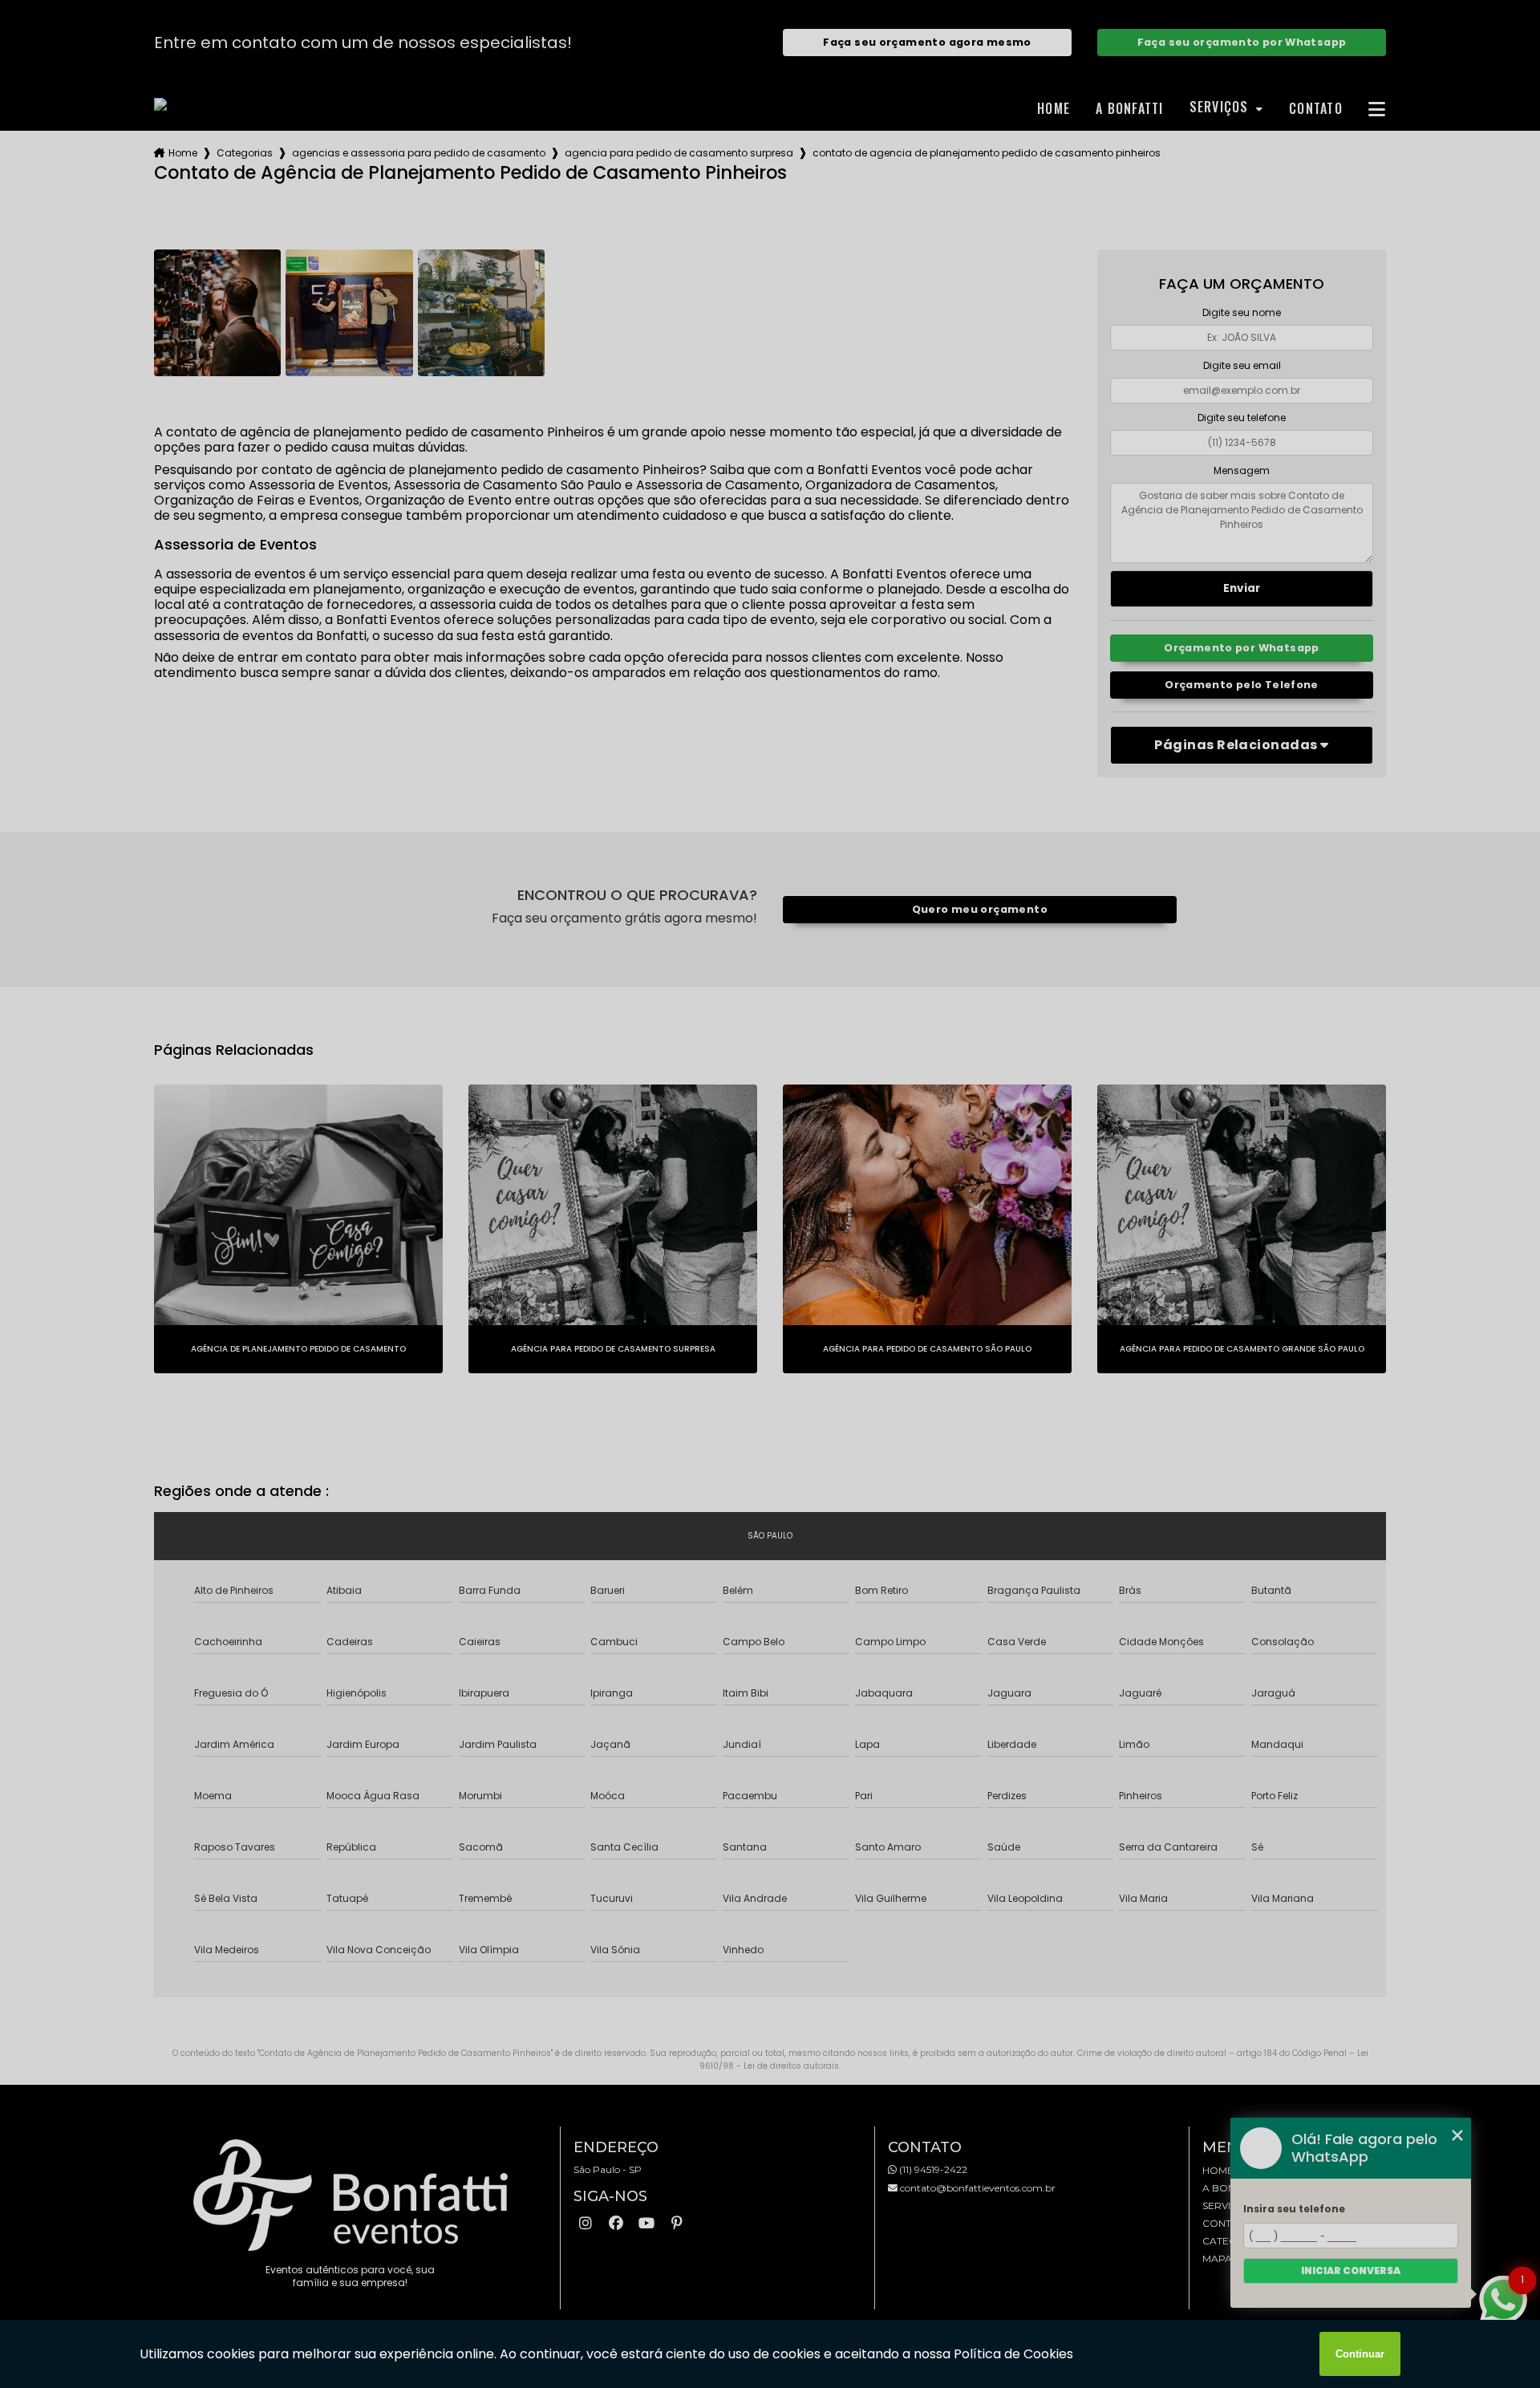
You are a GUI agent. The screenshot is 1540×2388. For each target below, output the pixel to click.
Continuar (1360, 2354)
